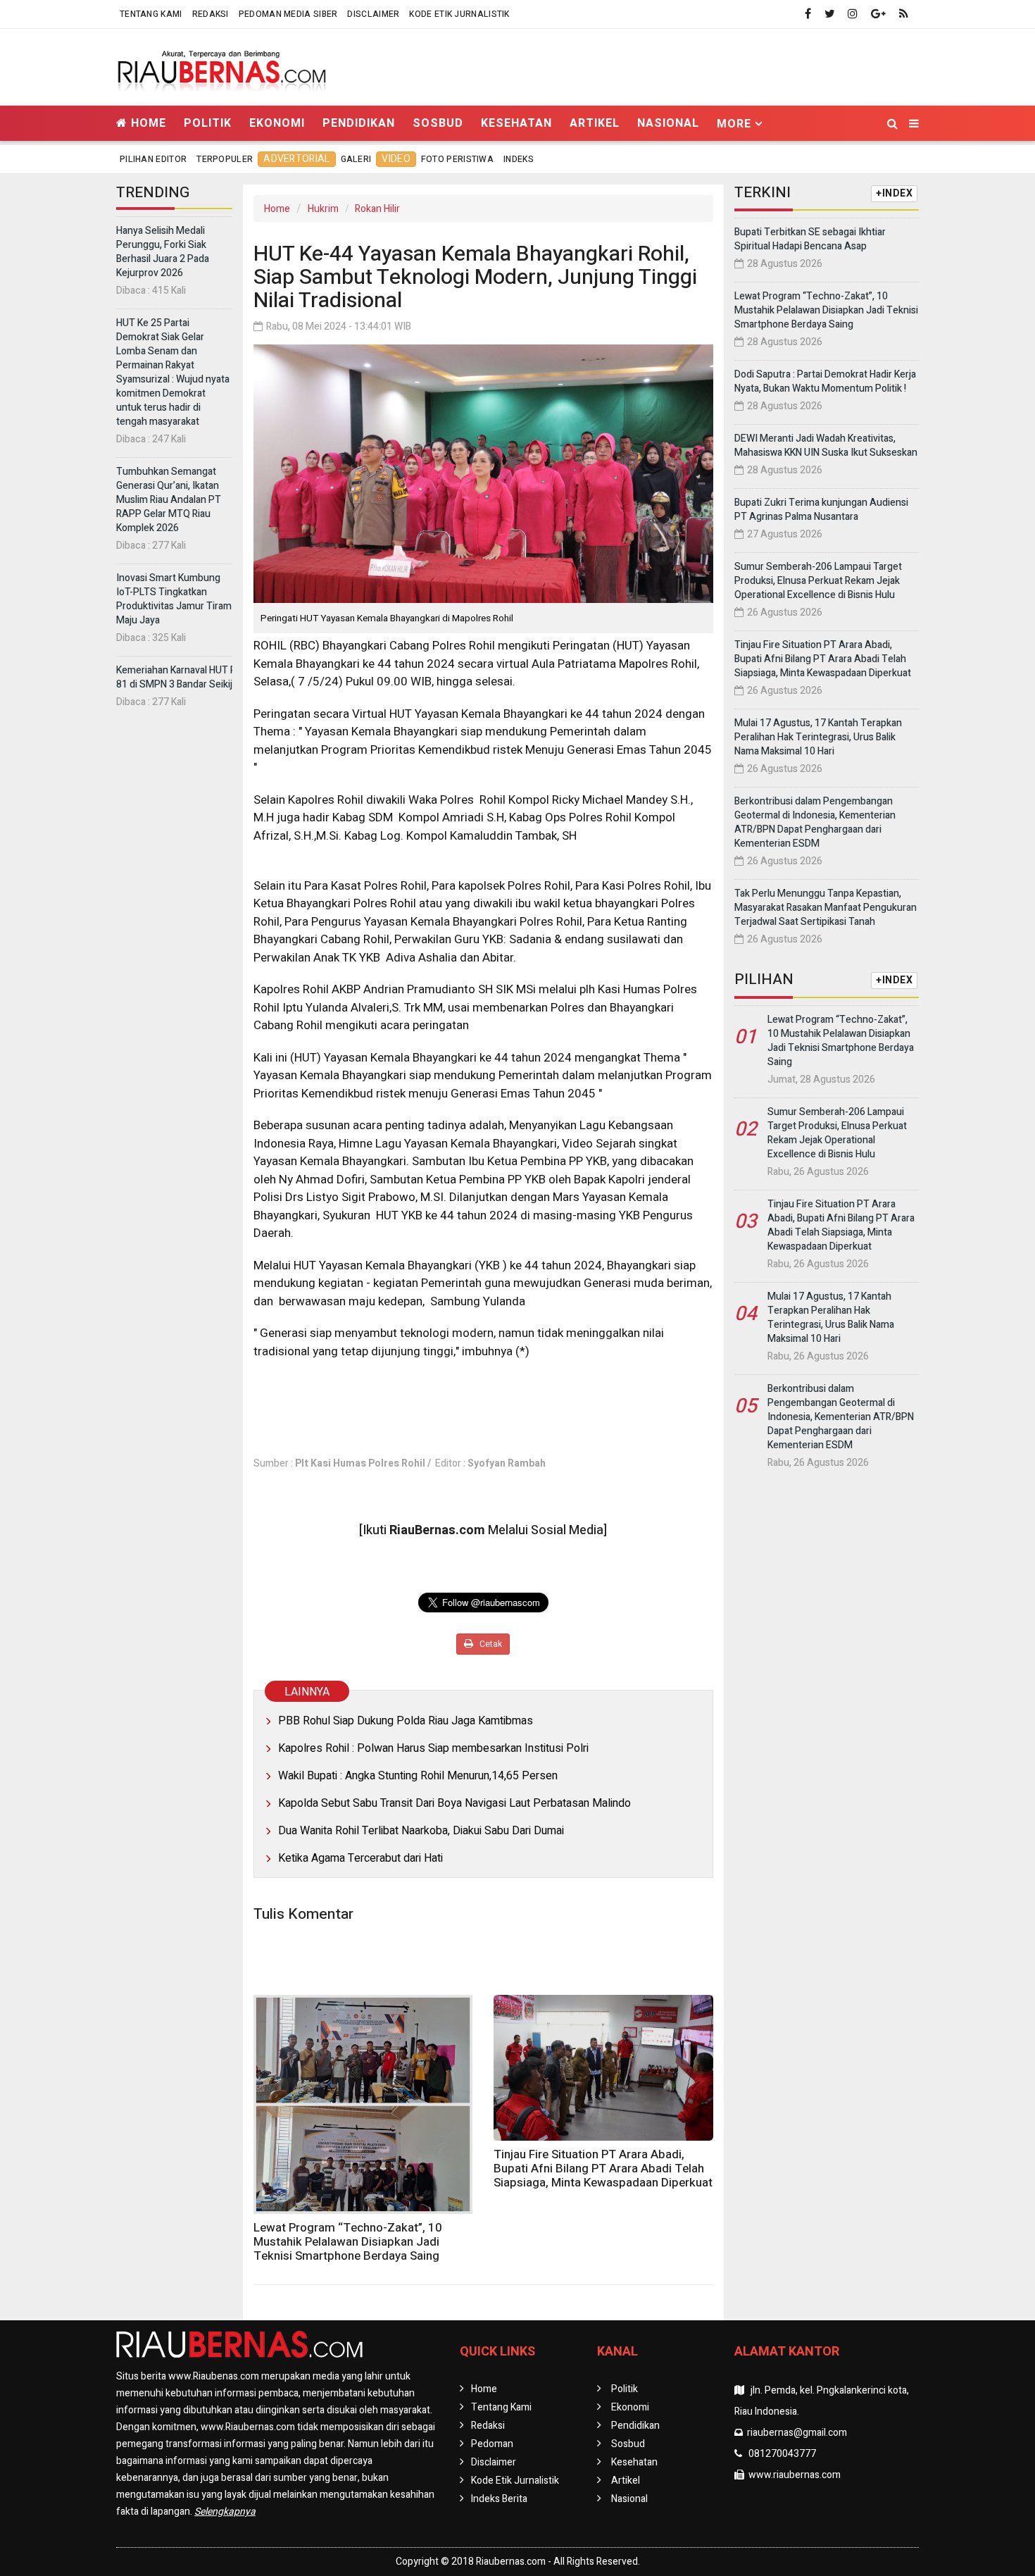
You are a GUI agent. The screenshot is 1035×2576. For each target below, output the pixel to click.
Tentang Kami (151, 14)
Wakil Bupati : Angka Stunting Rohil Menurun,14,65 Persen (418, 1776)
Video (396, 159)
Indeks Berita (499, 2499)
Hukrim (323, 209)
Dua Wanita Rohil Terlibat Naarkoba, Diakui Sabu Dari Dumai (421, 1831)
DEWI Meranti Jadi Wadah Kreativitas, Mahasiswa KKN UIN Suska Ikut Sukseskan (826, 446)
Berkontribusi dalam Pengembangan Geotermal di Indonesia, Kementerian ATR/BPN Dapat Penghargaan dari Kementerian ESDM (815, 822)
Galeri (356, 159)
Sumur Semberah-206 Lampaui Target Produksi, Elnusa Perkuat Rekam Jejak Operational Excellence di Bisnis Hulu (818, 581)
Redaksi (211, 14)
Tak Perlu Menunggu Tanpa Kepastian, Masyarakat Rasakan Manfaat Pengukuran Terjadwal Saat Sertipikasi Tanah (826, 908)
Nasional (668, 123)
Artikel (595, 123)
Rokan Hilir (377, 209)
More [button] (734, 124)
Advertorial (296, 159)
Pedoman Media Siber (288, 14)
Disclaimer (373, 14)
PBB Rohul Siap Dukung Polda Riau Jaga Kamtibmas (406, 1721)
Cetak (490, 1644)
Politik (208, 123)
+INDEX (894, 193)
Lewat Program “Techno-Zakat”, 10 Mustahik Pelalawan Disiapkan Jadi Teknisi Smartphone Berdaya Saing (348, 2242)
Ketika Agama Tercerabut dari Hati (360, 1858)
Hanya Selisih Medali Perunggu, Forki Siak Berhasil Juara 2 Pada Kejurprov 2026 (163, 252)
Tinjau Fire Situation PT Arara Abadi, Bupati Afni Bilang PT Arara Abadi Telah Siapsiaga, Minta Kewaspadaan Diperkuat (603, 2169)
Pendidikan (359, 123)
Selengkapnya (225, 2512)
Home (147, 123)
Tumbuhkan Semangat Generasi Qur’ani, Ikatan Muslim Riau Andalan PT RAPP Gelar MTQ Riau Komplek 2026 (169, 500)
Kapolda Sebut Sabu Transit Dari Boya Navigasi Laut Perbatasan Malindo (454, 1803)
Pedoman (492, 2444)
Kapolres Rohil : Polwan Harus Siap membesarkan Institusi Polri (433, 1748)
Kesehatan (516, 123)
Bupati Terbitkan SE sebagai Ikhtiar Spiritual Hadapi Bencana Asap (810, 239)
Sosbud (438, 123)
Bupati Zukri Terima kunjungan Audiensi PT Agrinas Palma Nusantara (821, 510)
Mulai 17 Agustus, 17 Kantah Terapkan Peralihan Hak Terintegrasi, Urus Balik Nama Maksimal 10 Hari (818, 737)
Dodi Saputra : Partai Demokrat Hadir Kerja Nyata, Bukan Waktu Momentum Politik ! (825, 381)
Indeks (519, 159)
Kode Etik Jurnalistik (459, 14)
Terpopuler (225, 159)
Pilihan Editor (153, 159)
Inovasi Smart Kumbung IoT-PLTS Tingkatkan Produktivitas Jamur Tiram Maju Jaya (174, 599)
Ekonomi (277, 123)
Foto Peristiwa (457, 159)
